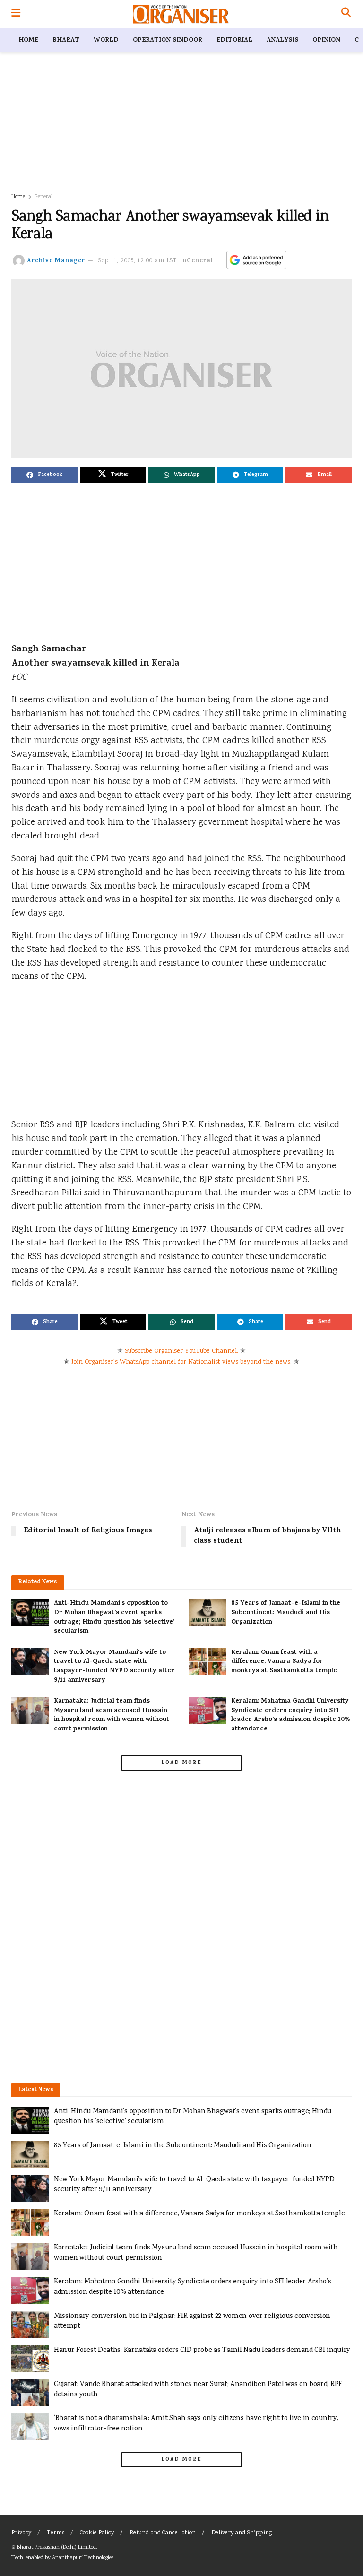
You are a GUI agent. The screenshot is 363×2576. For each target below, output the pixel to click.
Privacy (21, 2533)
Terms (56, 2533)
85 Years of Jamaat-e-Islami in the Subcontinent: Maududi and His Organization (286, 1613)
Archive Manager (56, 261)
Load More (181, 1763)
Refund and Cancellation (163, 2533)
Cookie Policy (97, 2533)
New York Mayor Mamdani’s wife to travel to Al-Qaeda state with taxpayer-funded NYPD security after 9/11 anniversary (114, 1667)
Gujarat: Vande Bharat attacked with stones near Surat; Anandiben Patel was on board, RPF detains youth (198, 2390)
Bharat (66, 40)
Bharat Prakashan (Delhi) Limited (56, 2547)
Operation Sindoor (168, 40)
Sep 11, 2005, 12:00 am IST (138, 261)
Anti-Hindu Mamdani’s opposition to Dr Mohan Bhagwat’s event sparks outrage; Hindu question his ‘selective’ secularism (114, 1617)
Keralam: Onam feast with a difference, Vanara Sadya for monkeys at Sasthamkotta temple (284, 1662)
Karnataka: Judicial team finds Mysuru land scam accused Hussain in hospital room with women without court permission (112, 1715)
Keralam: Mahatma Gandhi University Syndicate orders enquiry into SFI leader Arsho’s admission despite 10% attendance (291, 1715)
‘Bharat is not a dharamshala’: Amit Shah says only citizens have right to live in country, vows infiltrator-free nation (196, 2424)
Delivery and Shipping (242, 2533)
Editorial (234, 40)
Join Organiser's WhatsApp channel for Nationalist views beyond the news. (181, 1362)
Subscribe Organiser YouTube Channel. (181, 1351)
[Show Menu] (16, 14)
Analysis (282, 40)
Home (28, 40)
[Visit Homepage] (181, 14)
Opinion (326, 40)
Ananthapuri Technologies (83, 2558)
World (106, 40)
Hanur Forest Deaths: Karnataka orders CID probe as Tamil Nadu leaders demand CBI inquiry (202, 2350)
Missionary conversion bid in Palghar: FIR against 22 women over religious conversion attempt (192, 2321)
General (43, 197)
